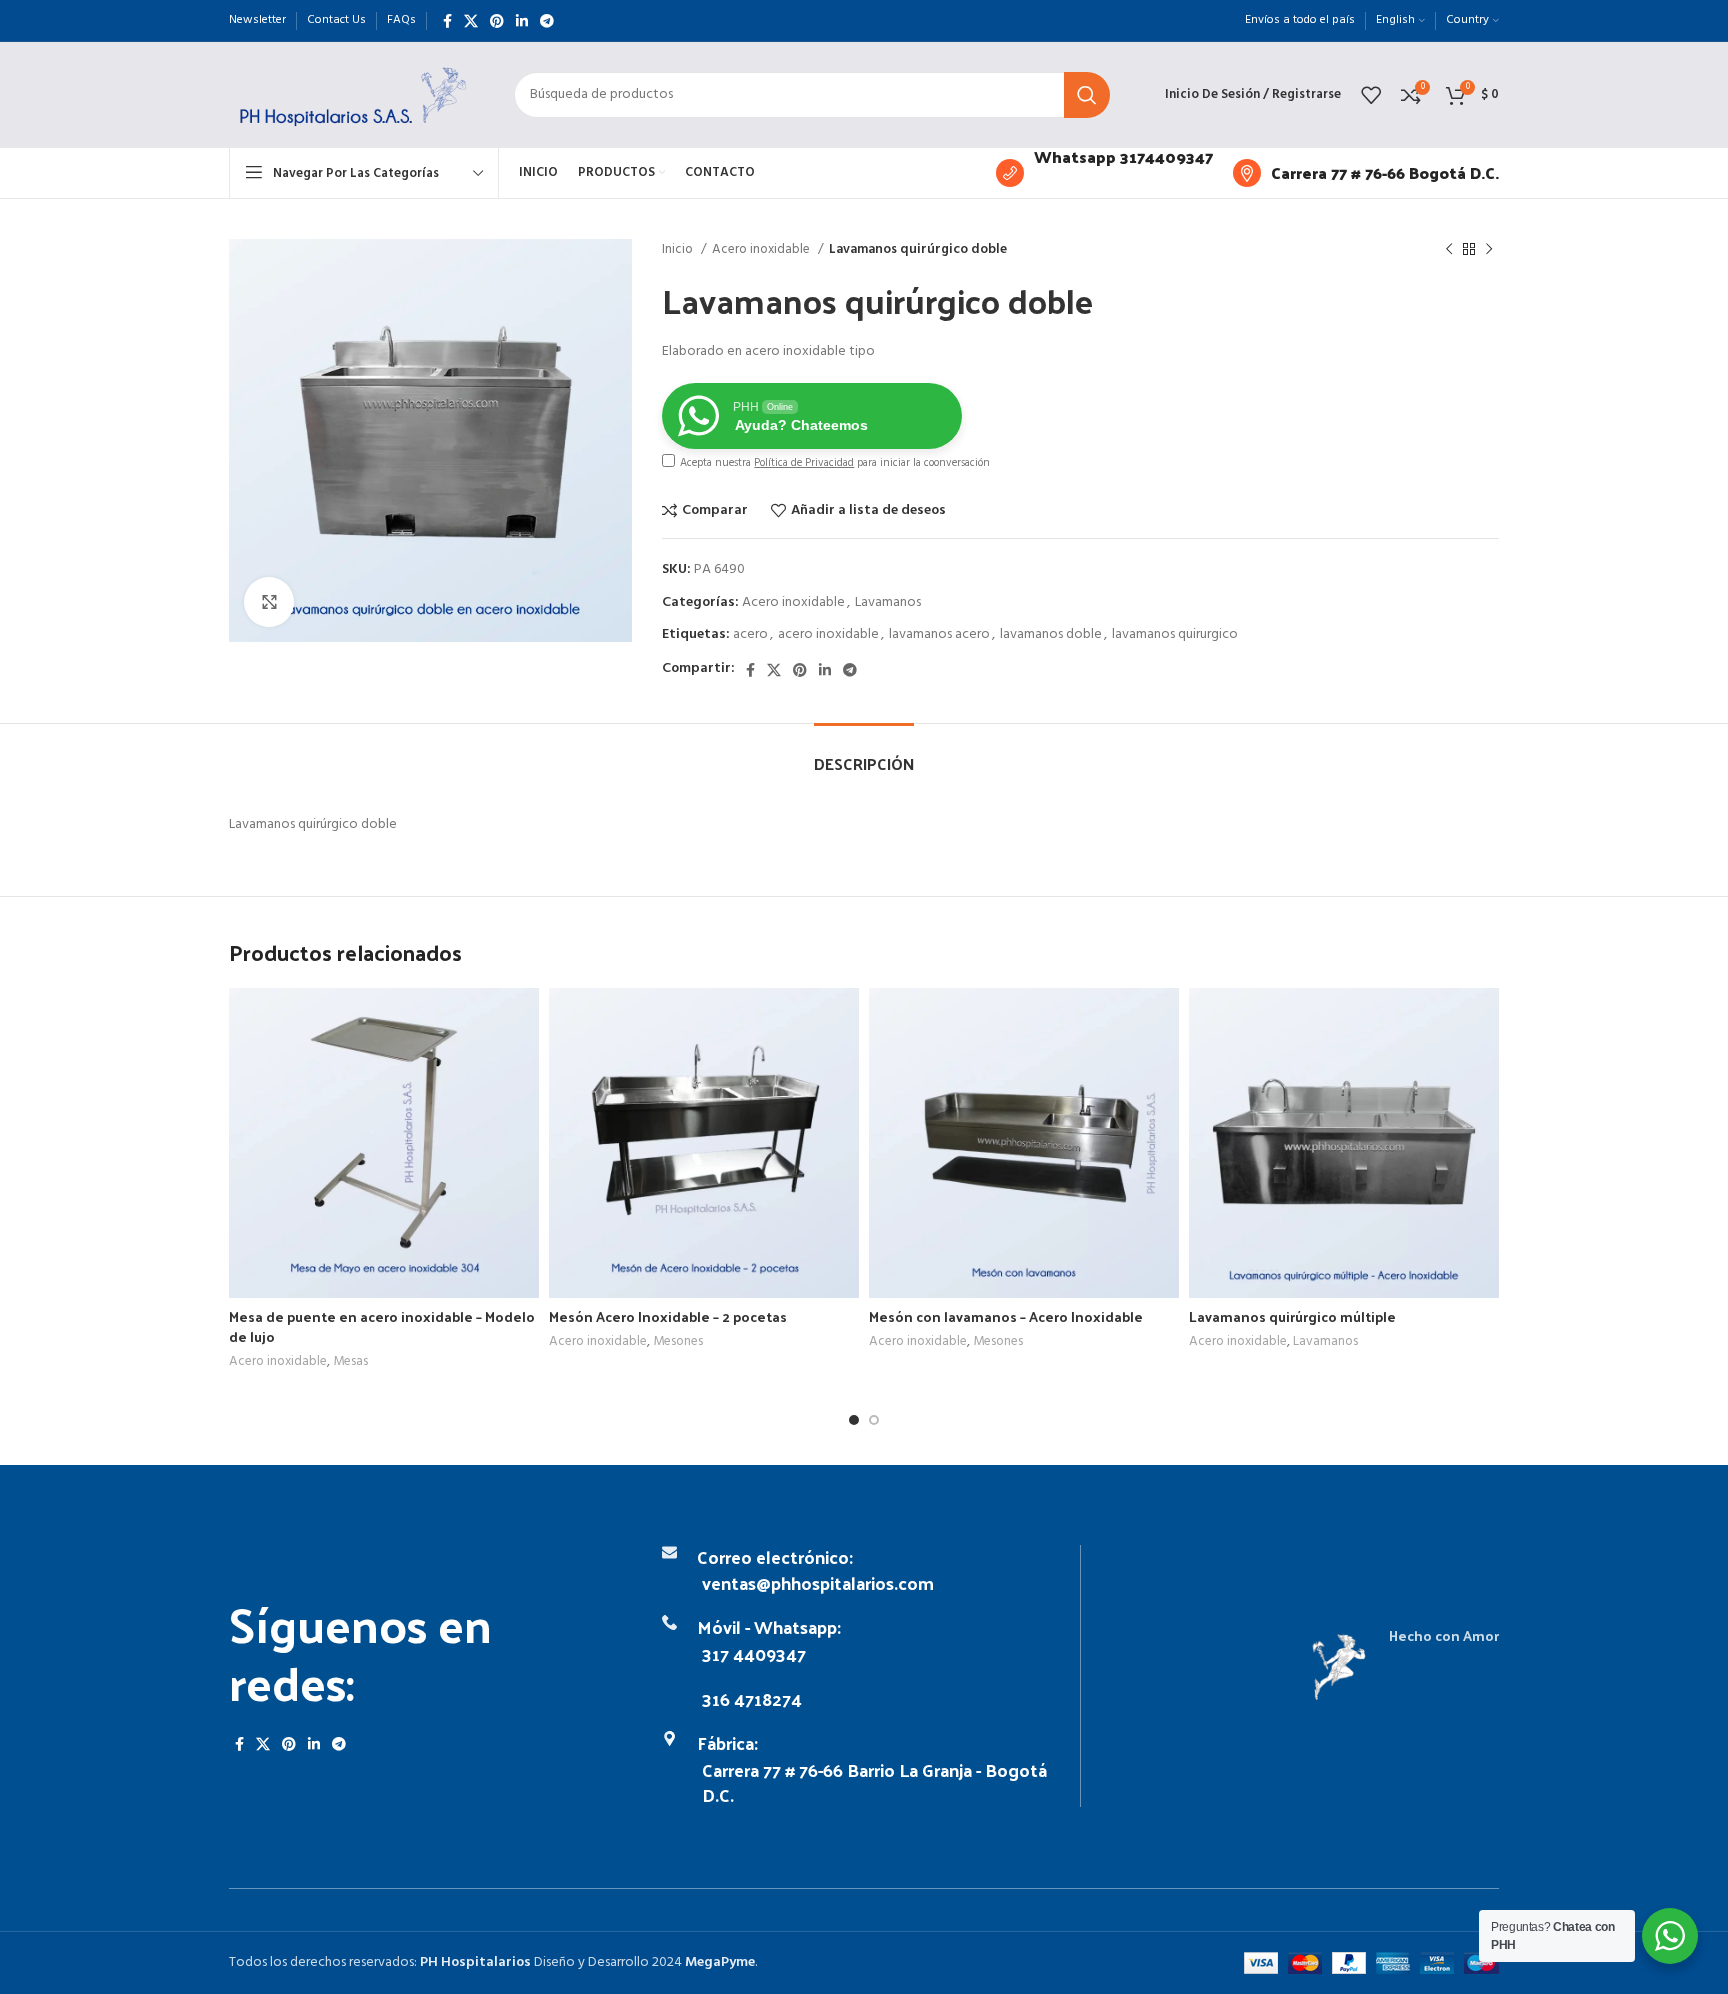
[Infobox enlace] (1104, 173)
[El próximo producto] (1489, 250)
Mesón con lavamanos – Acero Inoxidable (1006, 1316)
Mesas (350, 1362)
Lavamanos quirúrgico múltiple (1292, 1316)
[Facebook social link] (447, 21)
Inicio (679, 249)
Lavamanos (888, 602)
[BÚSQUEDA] (1087, 95)
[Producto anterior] (1449, 250)
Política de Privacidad (804, 463)
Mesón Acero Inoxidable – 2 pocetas (668, 1316)
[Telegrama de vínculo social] (547, 21)
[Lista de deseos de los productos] (1371, 95)
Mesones (678, 1342)
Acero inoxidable (762, 249)
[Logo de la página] (351, 94)
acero (750, 634)
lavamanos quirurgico (1175, 634)
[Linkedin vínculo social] (522, 21)
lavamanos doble (1051, 634)
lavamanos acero (939, 634)
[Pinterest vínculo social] (497, 21)
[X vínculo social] (471, 21)
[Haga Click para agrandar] (269, 602)
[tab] (864, 753)
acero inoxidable (828, 634)
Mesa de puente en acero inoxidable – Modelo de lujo (382, 1326)
